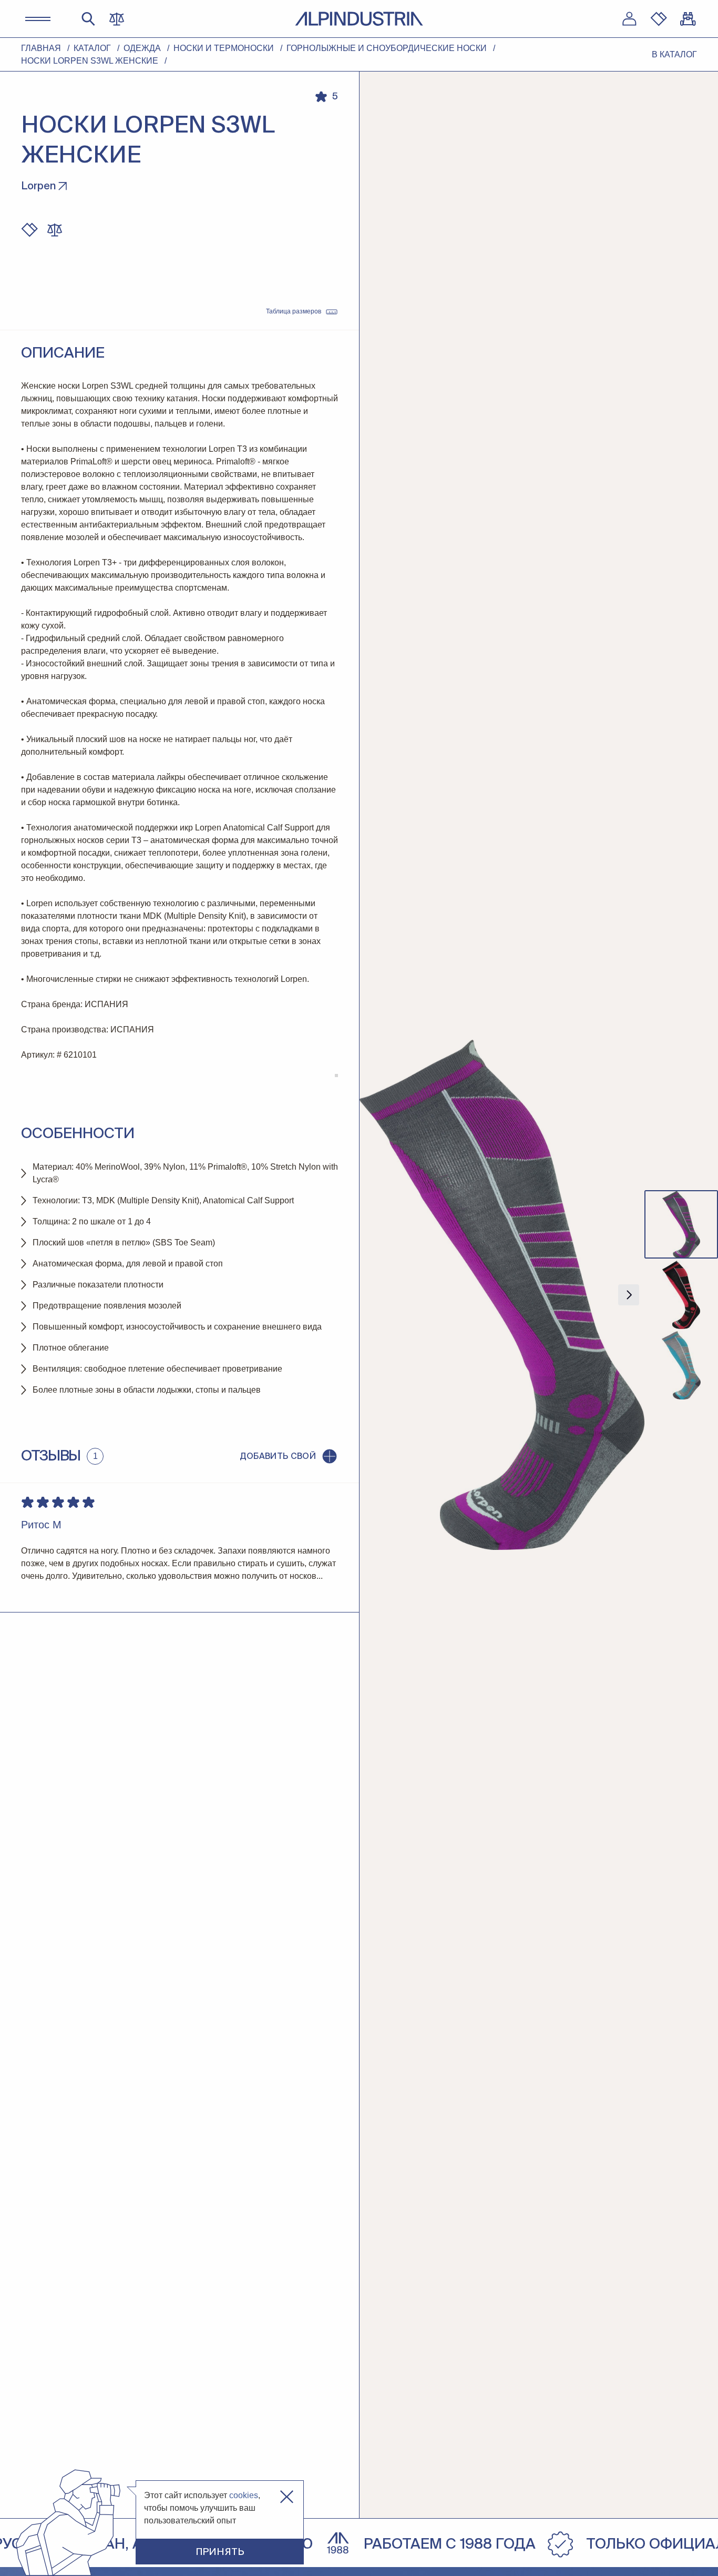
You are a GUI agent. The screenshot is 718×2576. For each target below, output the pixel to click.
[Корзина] (688, 19)
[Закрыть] (287, 2497)
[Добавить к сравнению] (55, 230)
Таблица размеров (294, 311)
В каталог (674, 54)
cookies (244, 2495)
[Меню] (38, 19)
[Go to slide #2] (681, 1295)
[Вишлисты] (659, 19)
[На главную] (359, 19)
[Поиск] (88, 19)
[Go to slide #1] (681, 1224)
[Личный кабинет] (629, 19)
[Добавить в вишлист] (29, 230)
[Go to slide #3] (681, 1365)
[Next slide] (629, 1295)
